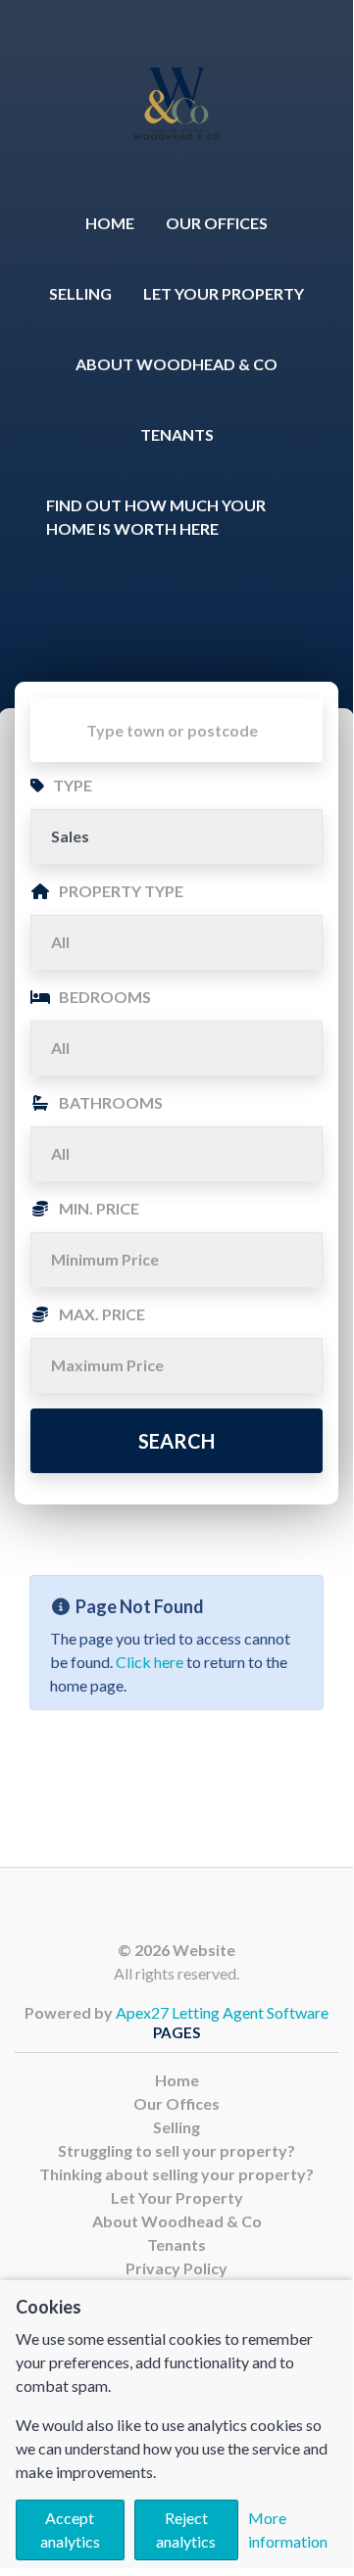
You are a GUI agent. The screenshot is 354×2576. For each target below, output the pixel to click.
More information (288, 2529)
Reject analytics (186, 2529)
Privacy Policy (177, 2268)
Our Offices (217, 223)
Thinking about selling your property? (177, 2174)
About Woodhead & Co (177, 364)
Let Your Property (224, 293)
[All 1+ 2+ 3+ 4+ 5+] (177, 1048)
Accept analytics (70, 2529)
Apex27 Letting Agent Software (222, 2012)
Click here (150, 1662)
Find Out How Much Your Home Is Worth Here (156, 517)
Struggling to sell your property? (177, 2150)
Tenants (177, 434)
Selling (80, 293)
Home (110, 223)
